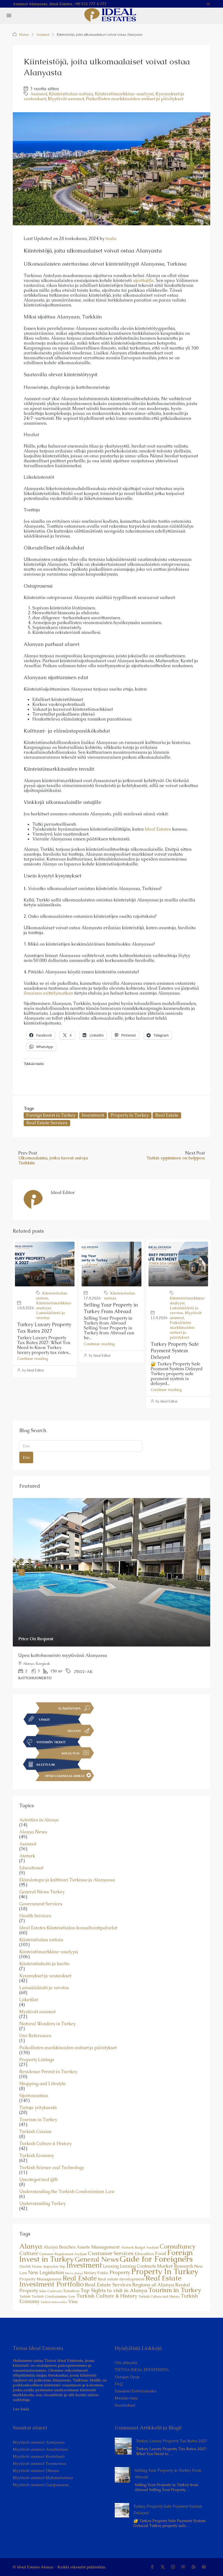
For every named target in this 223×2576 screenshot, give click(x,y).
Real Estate (167, 1115)
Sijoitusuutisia (34, 2096)
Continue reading (33, 1359)
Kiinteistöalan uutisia (71, 94)
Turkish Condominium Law (53, 2296)
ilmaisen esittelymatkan (48, 993)
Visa (73, 2301)
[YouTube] (184, 2567)
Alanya (31, 2246)
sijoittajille (143, 280)
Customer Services (111, 2253)
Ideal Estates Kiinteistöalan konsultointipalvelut (68, 1928)
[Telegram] (205, 2567)
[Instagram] (174, 2567)
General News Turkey (42, 1892)
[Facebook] (153, 2567)
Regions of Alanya (153, 2285)
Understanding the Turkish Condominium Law (67, 2192)
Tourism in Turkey (38, 2120)
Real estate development (121, 2279)
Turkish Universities (54, 2302)
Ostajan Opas (127, 2377)
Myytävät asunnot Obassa (36, 2471)
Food (161, 2253)
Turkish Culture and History (159, 2296)
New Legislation (46, 2272)
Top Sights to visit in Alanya (114, 2290)
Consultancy (178, 2246)
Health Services (35, 1916)
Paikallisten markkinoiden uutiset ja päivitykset (135, 99)
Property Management (40, 2279)
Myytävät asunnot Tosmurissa (39, 2463)
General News (97, 2259)
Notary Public (96, 2273)
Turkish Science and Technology (52, 2168)
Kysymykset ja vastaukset (45, 1976)
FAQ (119, 2384)
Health (25, 2266)
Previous (21, 1572)
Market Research (175, 2266)
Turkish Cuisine (35, 2132)
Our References (35, 2036)
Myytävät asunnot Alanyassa (39, 2442)
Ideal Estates (158, 829)
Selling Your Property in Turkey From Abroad (111, 1308)
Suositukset (125, 2405)
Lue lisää (21, 2409)
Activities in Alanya (39, 1820)
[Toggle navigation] (208, 4)
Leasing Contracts (138, 2266)
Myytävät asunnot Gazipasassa (41, 2485)
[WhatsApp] (195, 2567)
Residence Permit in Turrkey (48, 2072)
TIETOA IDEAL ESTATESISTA (142, 2370)
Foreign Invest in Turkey (51, 1115)
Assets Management (98, 2247)
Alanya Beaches (59, 2247)
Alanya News (33, 1832)
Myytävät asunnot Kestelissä (39, 2456)
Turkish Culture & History (45, 2144)
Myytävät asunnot (66, 99)
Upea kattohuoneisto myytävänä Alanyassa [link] (63, 1655)
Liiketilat (29, 2000)
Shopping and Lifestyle (43, 2084)
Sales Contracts (51, 2291)
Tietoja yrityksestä (38, 2108)
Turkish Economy (37, 2156)
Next (202, 1572)
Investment (93, 1115)
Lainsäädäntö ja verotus (44, 1988)
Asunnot (43, 34)
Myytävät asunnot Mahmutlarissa (43, 2478)
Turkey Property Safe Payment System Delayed (175, 1351)
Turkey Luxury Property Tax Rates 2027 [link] (172, 2441)
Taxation (71, 2291)
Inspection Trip (54, 2267)
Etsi (26, 1457)
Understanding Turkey (42, 2204)
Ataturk (27, 1856)
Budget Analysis (147, 2247)
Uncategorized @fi (38, 2180)
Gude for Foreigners (156, 2259)
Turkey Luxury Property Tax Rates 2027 (44, 1328)
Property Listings (37, 2060)
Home (24, 34)
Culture (29, 2253)
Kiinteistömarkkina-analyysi (124, 94)
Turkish (25, 2296)
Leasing (111, 2266)
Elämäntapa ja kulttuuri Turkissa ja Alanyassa (67, 1880)
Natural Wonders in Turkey (47, 2024)
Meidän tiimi (126, 2398)
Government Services (41, 1904)
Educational (31, 1868)
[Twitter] (164, 2567)
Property (120, 2272)
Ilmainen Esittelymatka (136, 2391)
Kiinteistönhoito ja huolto (44, 1964)
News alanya (74, 2273)
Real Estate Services (47, 1123)
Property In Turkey (130, 1115)
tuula (111, 239)
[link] (112, 1572)
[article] (112, 1593)
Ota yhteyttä (126, 2363)
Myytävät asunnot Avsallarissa (40, 2449)
